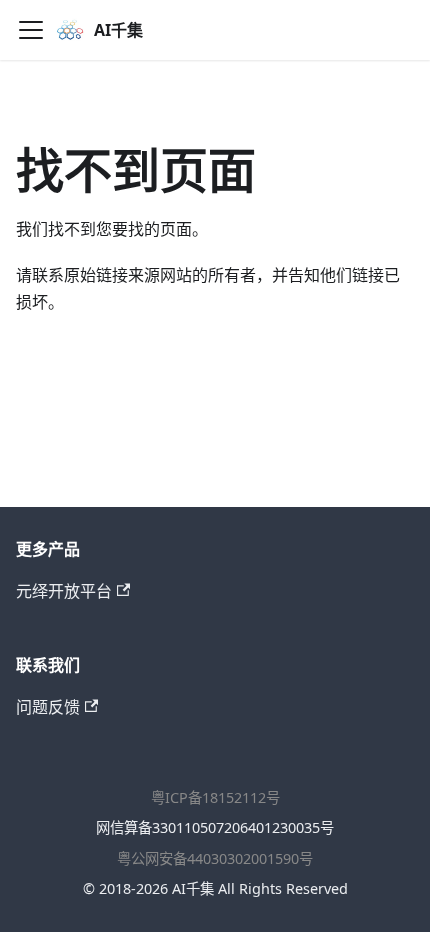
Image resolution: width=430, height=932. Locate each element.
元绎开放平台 (64, 591)
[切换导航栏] (31, 30)
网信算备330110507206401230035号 (215, 827)
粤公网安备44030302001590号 (215, 858)
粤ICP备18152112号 (215, 797)
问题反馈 (48, 707)
